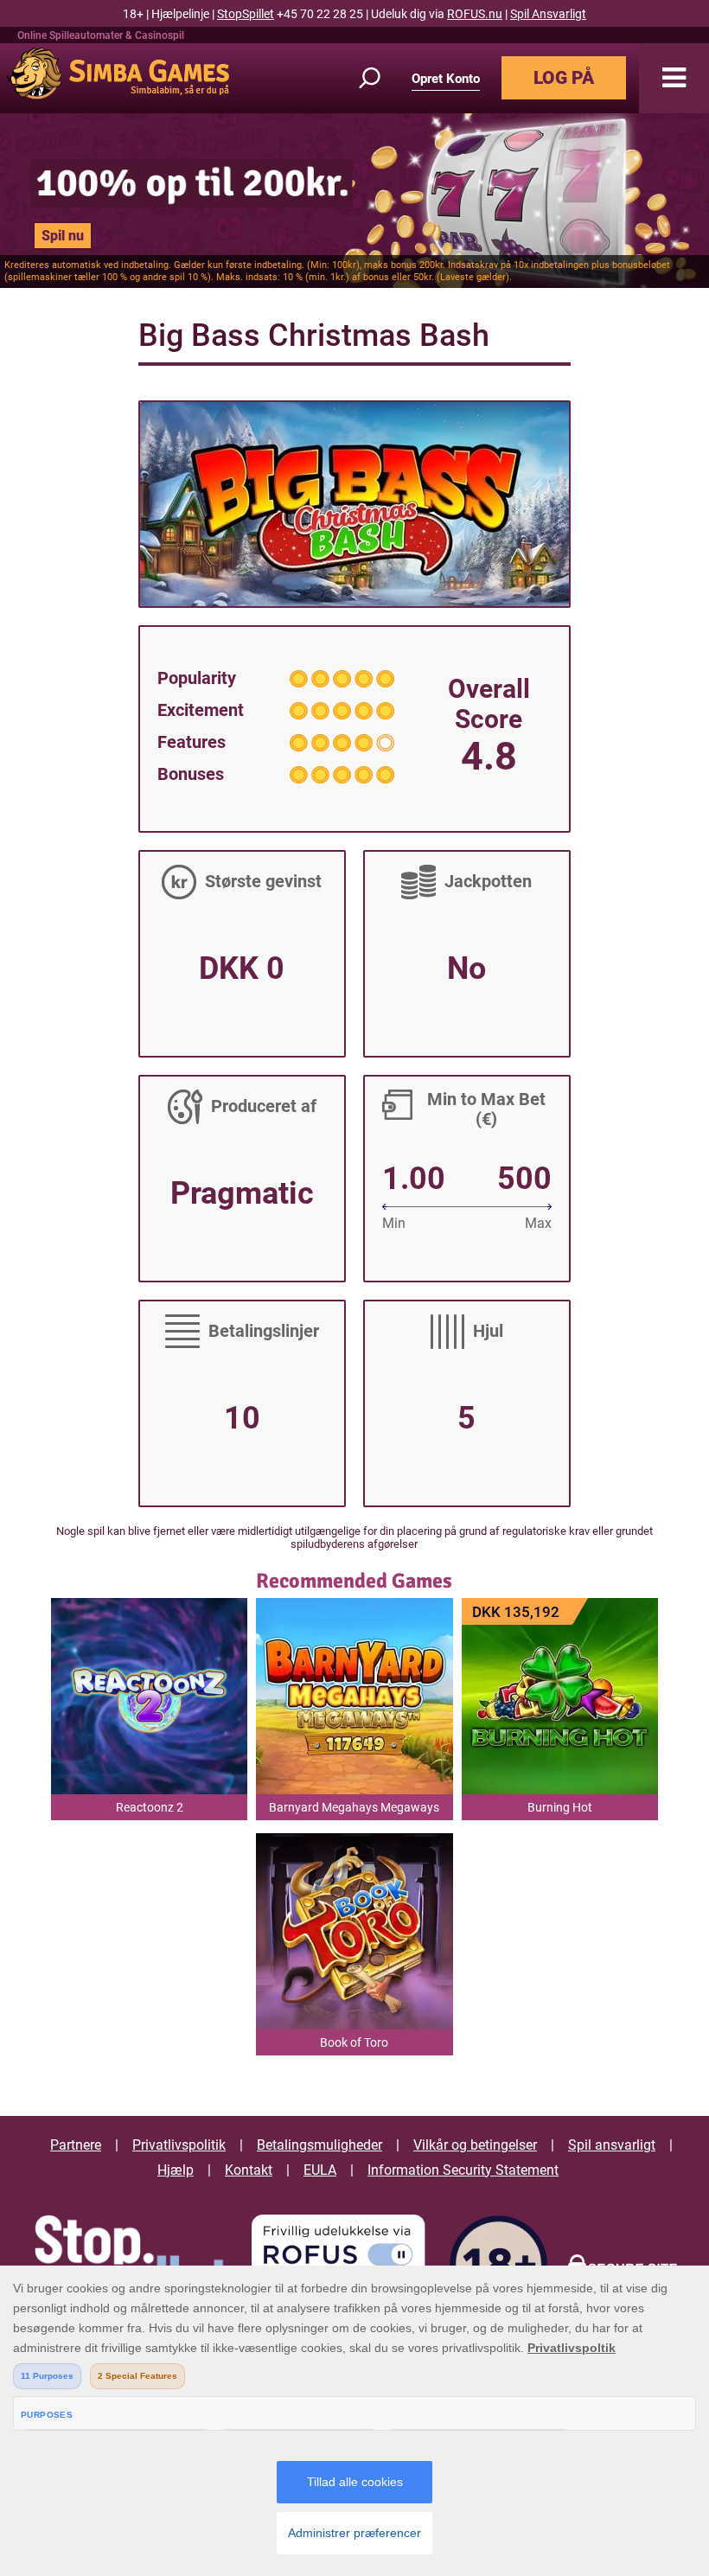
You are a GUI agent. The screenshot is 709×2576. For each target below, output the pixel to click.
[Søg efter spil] (380, 78)
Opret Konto (446, 79)
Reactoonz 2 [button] (150, 1807)
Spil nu (63, 236)
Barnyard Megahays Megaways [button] (354, 1807)
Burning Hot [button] (560, 1807)
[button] (674, 78)
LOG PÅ (564, 78)
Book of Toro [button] (354, 2042)
